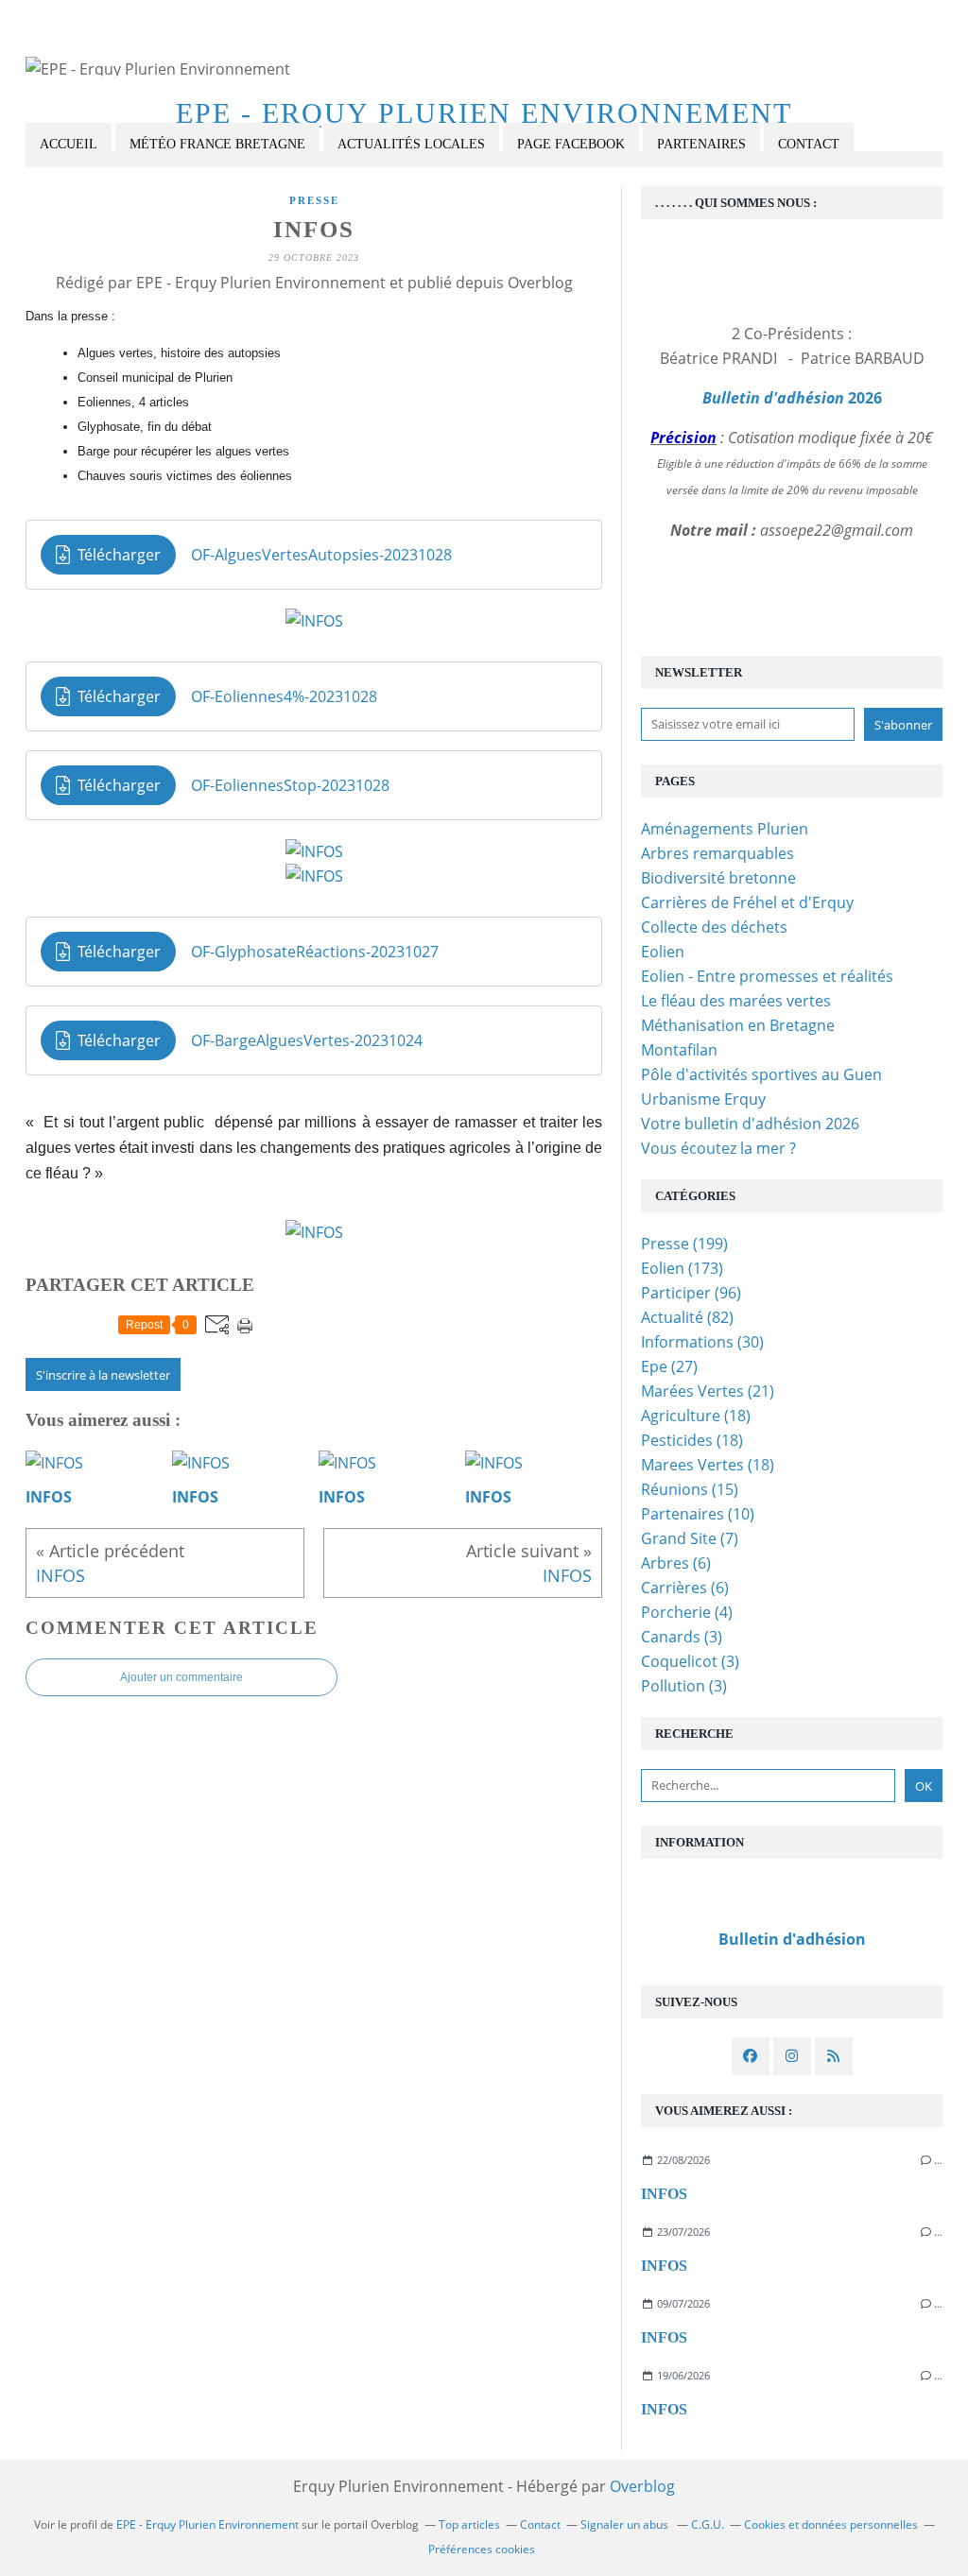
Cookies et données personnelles (831, 2524)
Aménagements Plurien (725, 829)
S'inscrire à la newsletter (103, 1375)
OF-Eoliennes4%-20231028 (284, 696)
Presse (314, 200)
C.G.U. (708, 2524)
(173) (682, 1268)
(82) (687, 1317)
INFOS (664, 2194)
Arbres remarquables (717, 853)
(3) (682, 1637)
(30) (702, 1342)
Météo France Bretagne (217, 144)
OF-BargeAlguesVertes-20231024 (307, 1040)
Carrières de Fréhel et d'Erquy (747, 902)
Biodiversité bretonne (718, 878)
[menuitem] (69, 145)
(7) (690, 1538)
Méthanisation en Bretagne (738, 1025)
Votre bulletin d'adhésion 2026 (750, 1124)
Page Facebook (571, 144)
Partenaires (701, 144)
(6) (676, 1563)
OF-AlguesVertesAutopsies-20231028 (321, 555)
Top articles (469, 2524)
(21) (708, 1391)
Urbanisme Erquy (703, 1099)
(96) (691, 1293)
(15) (690, 1489)
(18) (696, 1416)
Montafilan (679, 1050)
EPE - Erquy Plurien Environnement (484, 113)
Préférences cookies (482, 2549)
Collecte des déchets (714, 927)
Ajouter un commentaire (181, 1677)
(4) (687, 1612)
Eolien (663, 952)
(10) (698, 1514)
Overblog (642, 2486)
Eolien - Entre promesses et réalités (767, 976)
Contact (809, 144)
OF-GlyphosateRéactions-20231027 (315, 952)
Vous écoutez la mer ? (718, 1148)
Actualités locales (411, 144)
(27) (669, 1366)
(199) (684, 1244)
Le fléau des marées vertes (736, 1001)
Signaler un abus (626, 2524)
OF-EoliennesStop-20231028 (290, 785)
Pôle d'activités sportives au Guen (761, 1074)
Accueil (69, 144)
